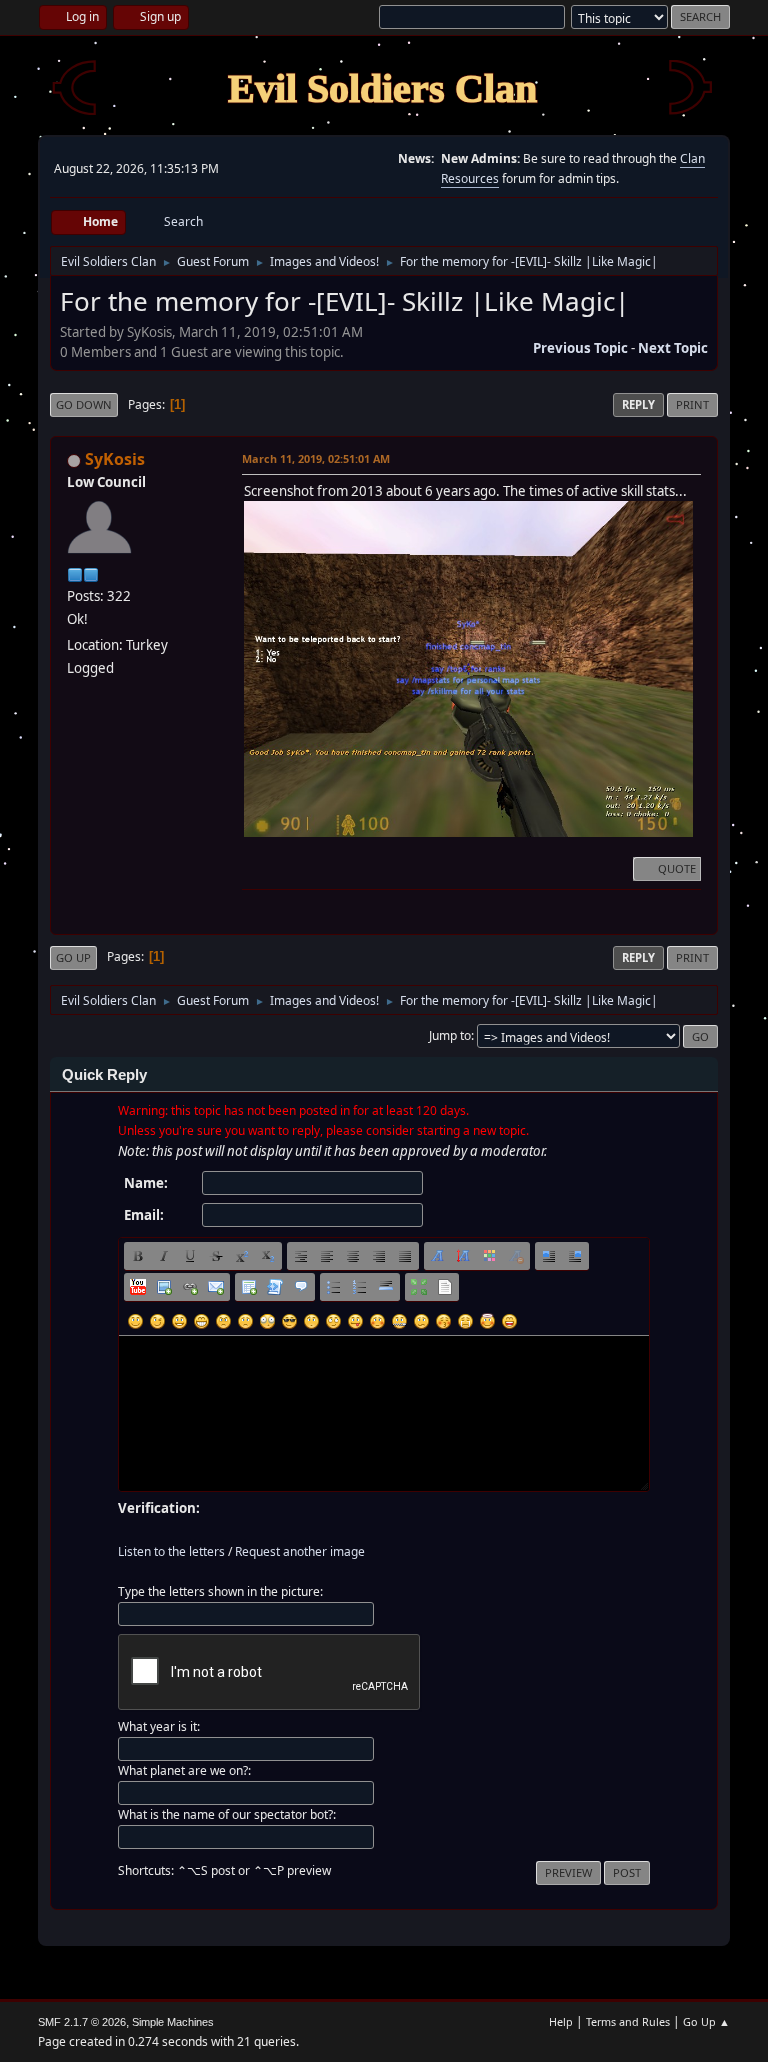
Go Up (73, 957)
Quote (677, 868)
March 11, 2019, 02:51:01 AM (316, 458)
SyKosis (115, 459)
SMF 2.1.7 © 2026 (82, 2022)
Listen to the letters (171, 1551)
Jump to (450, 1035)
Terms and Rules (628, 2021)
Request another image (300, 1551)
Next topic (673, 348)
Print (692, 404)
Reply (638, 404)
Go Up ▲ (706, 2021)
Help (561, 2021)
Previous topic (580, 348)
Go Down (84, 404)
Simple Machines (173, 2022)
